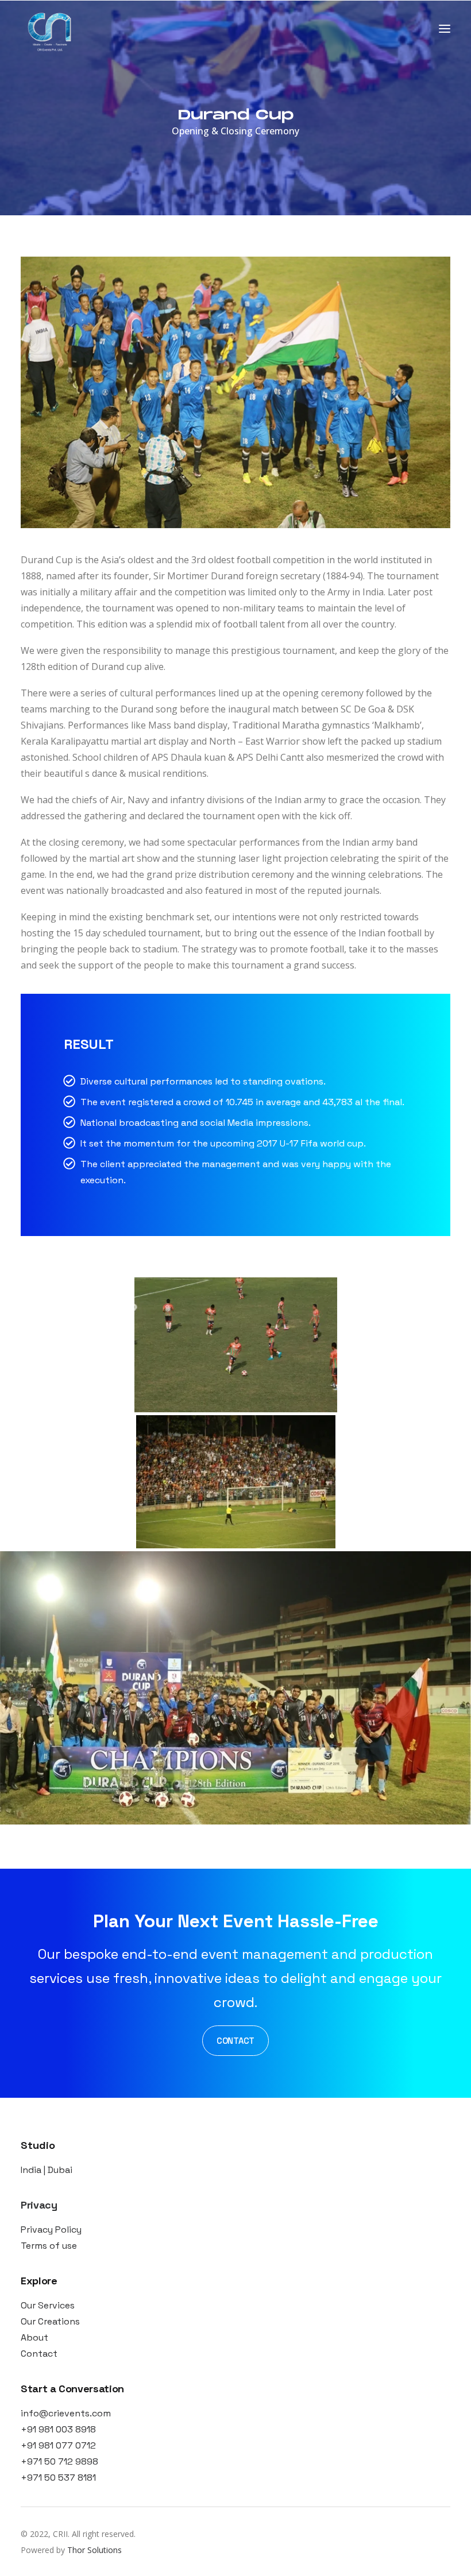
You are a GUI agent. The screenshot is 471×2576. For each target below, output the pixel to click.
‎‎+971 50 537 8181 (59, 2478)
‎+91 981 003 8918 (58, 2429)
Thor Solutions (94, 2550)
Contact (39, 2354)
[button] (445, 29)
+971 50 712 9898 (59, 2461)
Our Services (48, 2305)
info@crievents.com (66, 2413)
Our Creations (50, 2321)
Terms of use (49, 2246)
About (34, 2337)
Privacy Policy (51, 2230)
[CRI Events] (49, 29)
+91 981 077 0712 (58, 2445)
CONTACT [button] (235, 2041)
